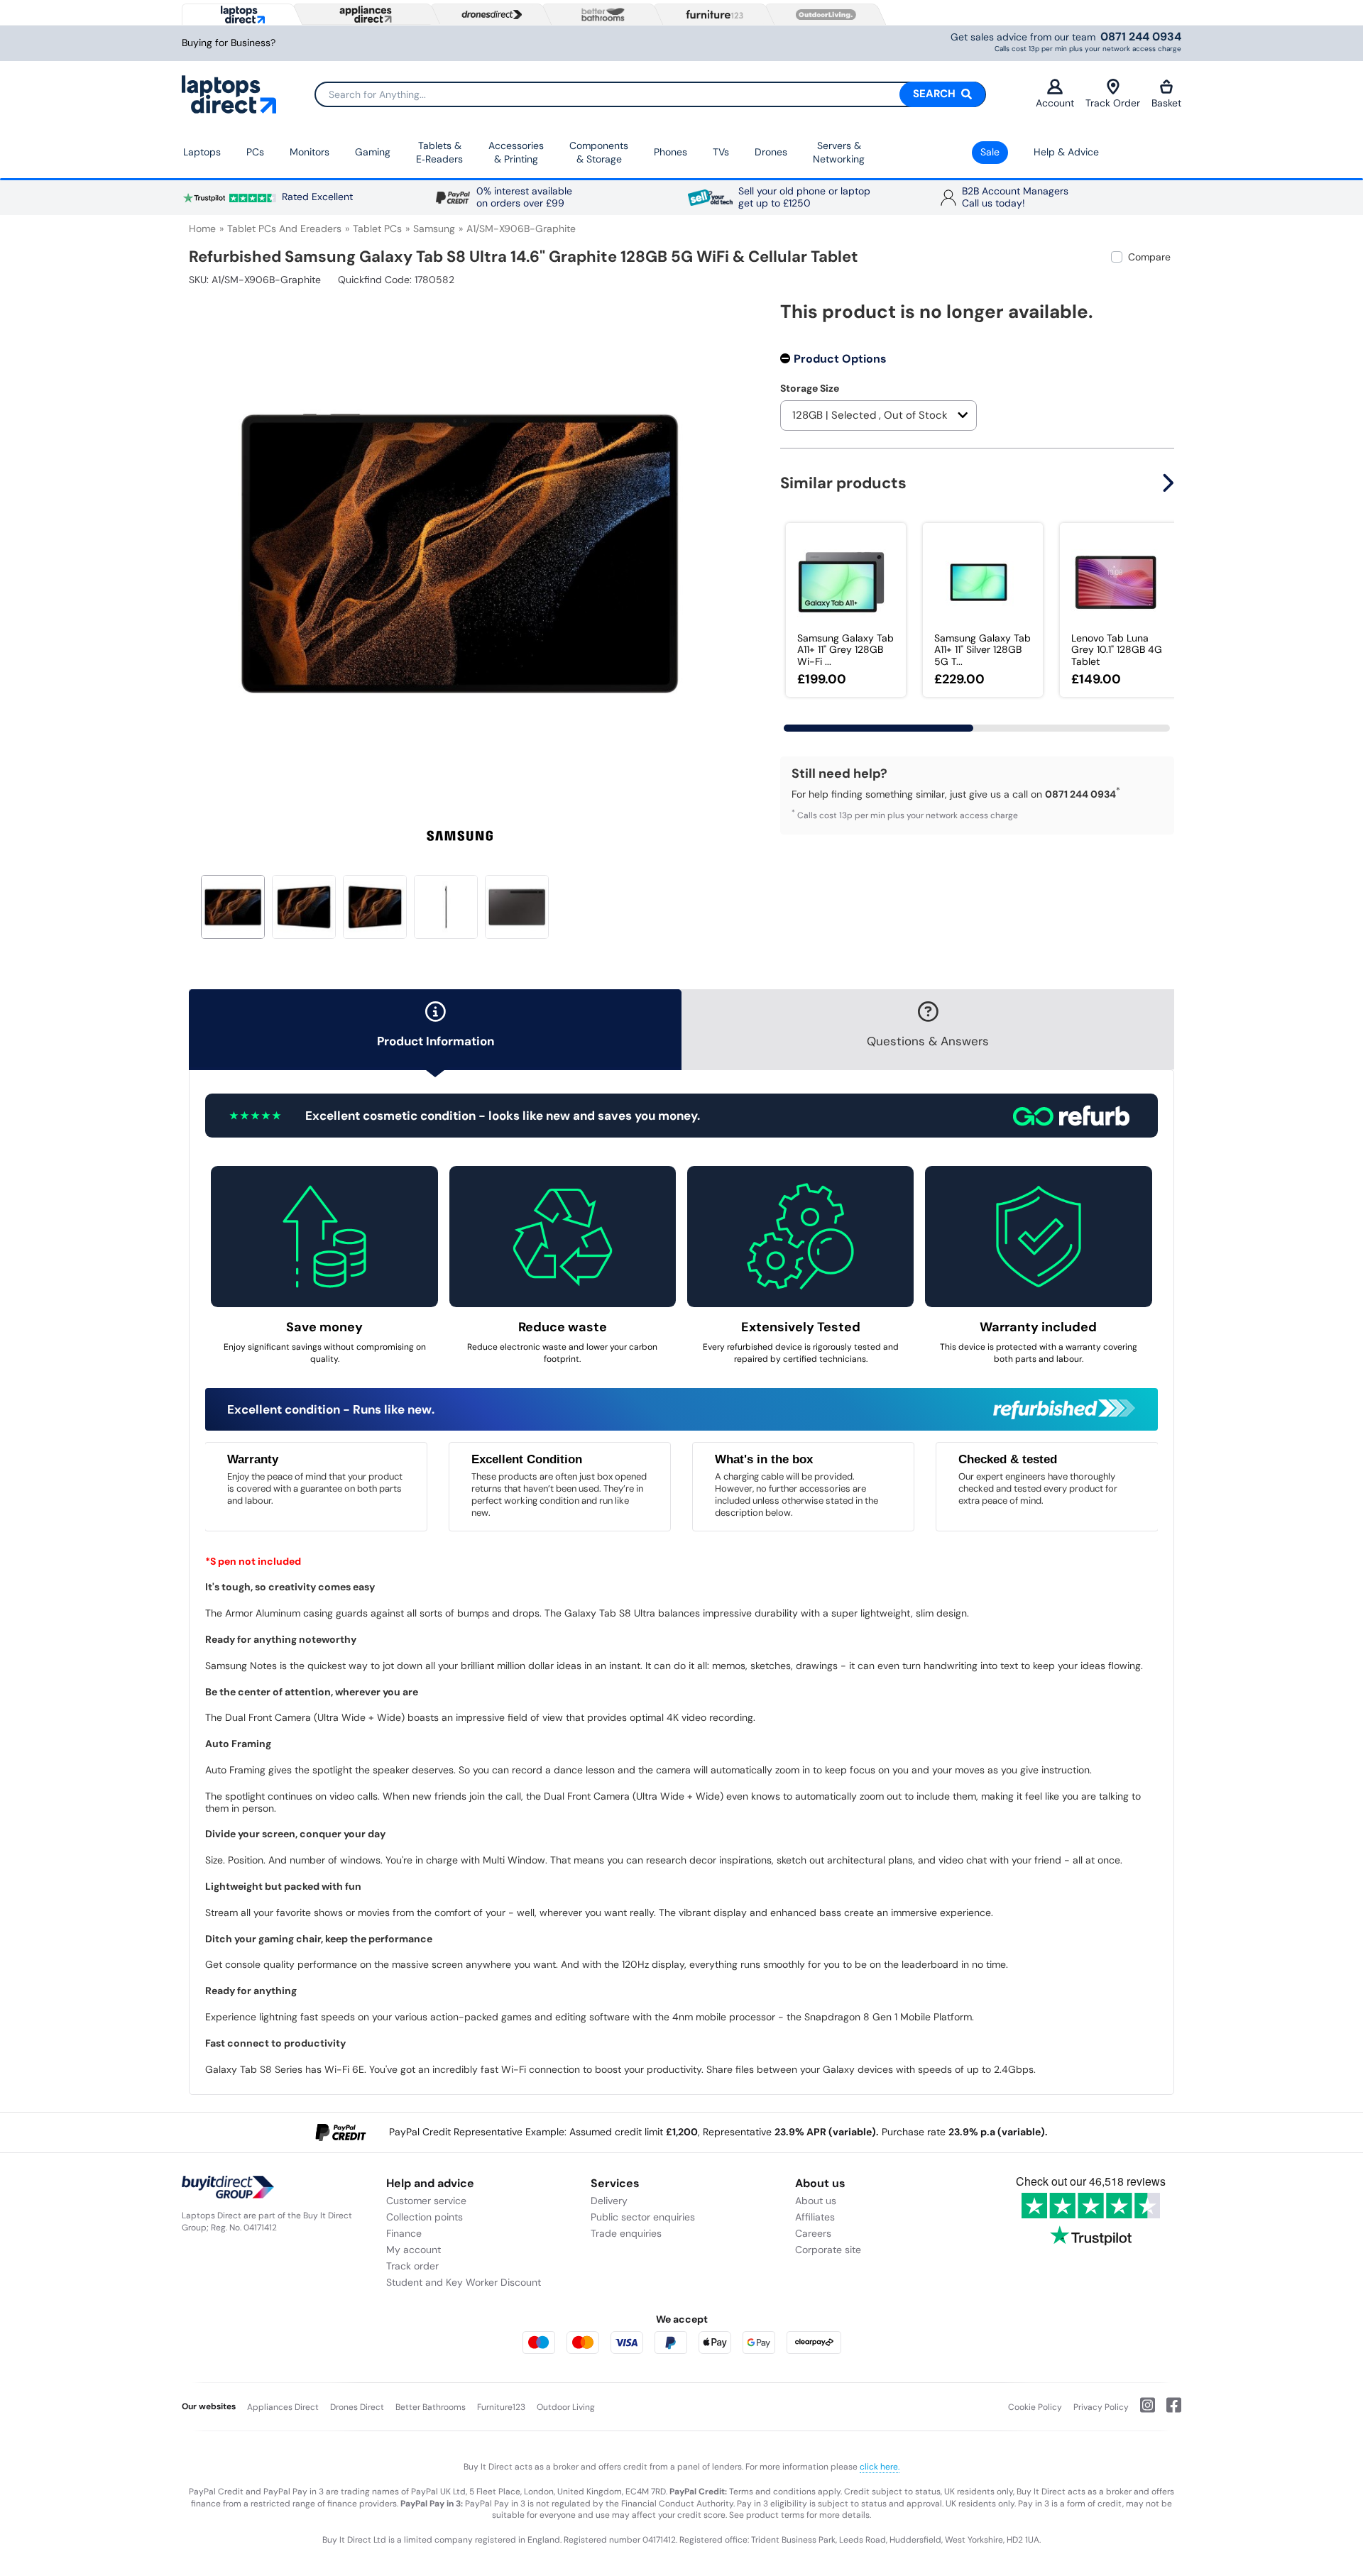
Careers (813, 2233)
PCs (255, 152)
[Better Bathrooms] (600, 15)
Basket (1166, 103)
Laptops (202, 152)
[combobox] (650, 94)
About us (816, 2201)
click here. (880, 2467)
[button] (721, 545)
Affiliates (815, 2217)
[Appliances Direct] (364, 14)
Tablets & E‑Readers (439, 153)
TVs (721, 152)
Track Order (1113, 103)
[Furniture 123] (711, 14)
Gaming (373, 152)
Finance (404, 2233)
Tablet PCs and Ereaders (284, 229)
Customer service (426, 2201)
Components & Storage (599, 153)
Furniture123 (501, 2407)
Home (202, 229)
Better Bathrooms (431, 2407)
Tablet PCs (377, 229)
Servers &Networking (839, 153)
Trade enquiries (626, 2233)
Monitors (310, 152)
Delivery (609, 2201)
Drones (771, 152)
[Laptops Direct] (240, 15)
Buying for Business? (229, 43)
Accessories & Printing (516, 153)
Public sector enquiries (643, 2217)
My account (414, 2250)
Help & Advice (1066, 152)
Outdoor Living (566, 2407)
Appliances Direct (283, 2407)
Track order (412, 2266)
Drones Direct (357, 2407)
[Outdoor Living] (823, 15)
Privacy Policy (1101, 2407)
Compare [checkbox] (1149, 257)
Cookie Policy (1035, 2407)
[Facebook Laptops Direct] (1168, 2411)
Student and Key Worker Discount (464, 2282)
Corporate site (828, 2250)
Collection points (425, 2217)
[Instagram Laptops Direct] (1142, 2411)
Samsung (434, 229)
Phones (670, 152)
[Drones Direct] (488, 15)
